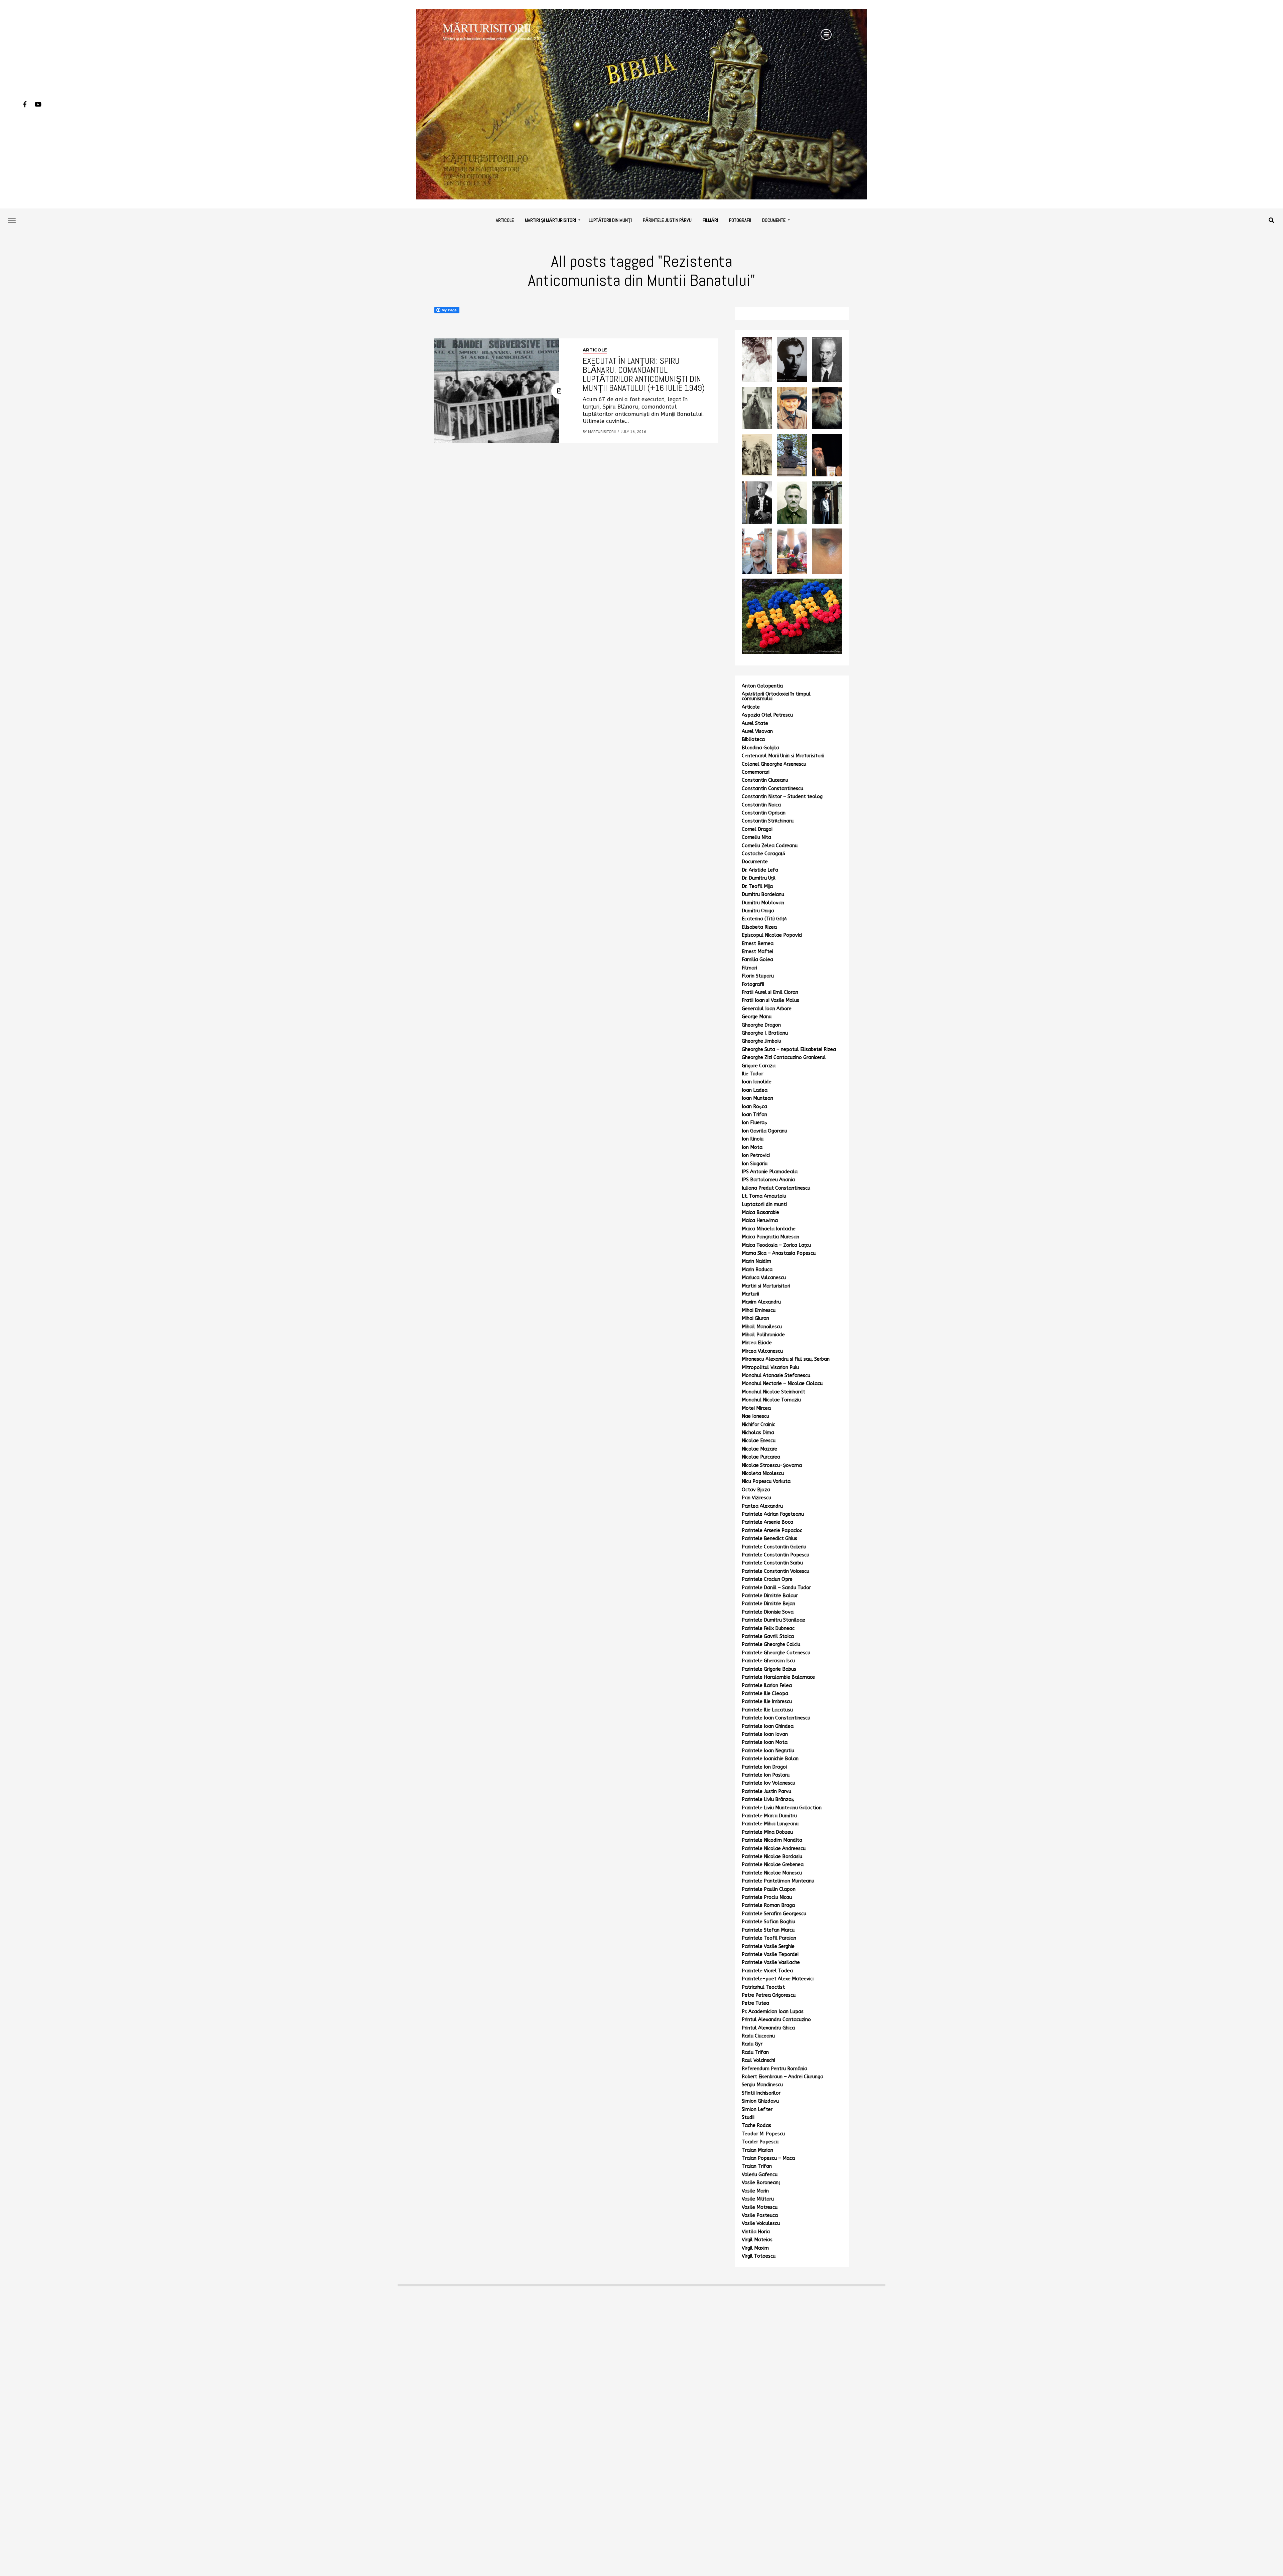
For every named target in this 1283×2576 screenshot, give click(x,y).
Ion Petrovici (756, 1155)
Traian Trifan (757, 2166)
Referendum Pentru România (774, 2069)
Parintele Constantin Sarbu (772, 1563)
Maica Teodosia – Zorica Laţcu (776, 1245)
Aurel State (755, 723)
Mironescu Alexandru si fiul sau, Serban (786, 1359)
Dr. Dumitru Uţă (759, 878)
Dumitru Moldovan (763, 903)
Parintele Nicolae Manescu (772, 1873)
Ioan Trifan (754, 1115)
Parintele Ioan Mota (765, 1742)
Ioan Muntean (757, 1098)
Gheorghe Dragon (761, 1025)
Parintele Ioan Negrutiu (768, 1751)
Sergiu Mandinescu (762, 2085)
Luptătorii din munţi (610, 220)
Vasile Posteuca (760, 2215)
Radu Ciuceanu (758, 2036)
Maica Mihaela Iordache (769, 1229)
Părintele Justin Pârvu (667, 220)
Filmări (710, 220)
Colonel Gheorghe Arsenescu (774, 764)
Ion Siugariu (755, 1164)
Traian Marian (757, 2150)
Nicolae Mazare (759, 1449)
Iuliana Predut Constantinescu (776, 1188)
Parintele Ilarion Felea (767, 1686)
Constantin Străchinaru (768, 821)
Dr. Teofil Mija (757, 886)
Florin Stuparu (758, 976)
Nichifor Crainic (758, 1425)
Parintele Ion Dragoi (764, 1767)
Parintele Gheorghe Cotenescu (776, 1653)
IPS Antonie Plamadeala (770, 1172)
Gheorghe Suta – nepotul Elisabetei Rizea (789, 1049)
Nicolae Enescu (759, 1441)
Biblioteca (753, 739)
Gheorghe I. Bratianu (765, 1033)
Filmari (749, 968)
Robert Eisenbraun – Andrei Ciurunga (782, 2077)
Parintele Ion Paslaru (766, 1775)
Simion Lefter (757, 2109)
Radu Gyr (752, 2044)
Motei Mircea (756, 1408)
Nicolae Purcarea (761, 1457)
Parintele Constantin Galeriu (774, 1547)
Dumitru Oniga (758, 911)
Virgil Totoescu (759, 2256)
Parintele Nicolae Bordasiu (772, 1857)
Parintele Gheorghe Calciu (771, 1644)
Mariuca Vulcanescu (764, 1278)
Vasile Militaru (758, 2199)
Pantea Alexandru (762, 1506)
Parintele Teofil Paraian (769, 1938)
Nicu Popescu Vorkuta (766, 1481)
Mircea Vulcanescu (762, 1351)
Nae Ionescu (755, 1416)
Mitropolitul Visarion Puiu (770, 1368)
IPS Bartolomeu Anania (768, 1180)
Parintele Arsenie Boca (767, 1522)
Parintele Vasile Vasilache (771, 1962)
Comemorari (756, 772)
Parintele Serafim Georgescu (774, 1914)
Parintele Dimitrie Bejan (768, 1604)
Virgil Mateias (757, 2240)
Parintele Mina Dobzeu (767, 1832)
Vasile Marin (755, 2191)
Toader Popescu (760, 2142)
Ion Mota (752, 1147)
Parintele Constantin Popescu (775, 1555)
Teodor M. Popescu (763, 2134)
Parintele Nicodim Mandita (772, 1840)
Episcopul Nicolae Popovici (772, 935)
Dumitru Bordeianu (763, 894)
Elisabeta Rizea (759, 927)
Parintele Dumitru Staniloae (773, 1620)
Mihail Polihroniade (763, 1335)
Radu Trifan (755, 2052)
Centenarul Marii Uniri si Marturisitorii (783, 756)
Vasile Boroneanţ (761, 2183)
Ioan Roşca (754, 1107)
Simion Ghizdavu (760, 2101)
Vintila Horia (756, 2232)
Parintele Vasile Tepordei (770, 1954)
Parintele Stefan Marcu (768, 1930)
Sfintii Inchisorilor (761, 2093)
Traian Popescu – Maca (768, 2158)
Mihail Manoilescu (762, 1327)
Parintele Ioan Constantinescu (776, 1718)
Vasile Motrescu (760, 2207)
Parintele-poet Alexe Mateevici (778, 1979)
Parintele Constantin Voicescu (775, 1571)
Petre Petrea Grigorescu (769, 1995)
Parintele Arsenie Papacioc (772, 1531)
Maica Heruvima (760, 1221)
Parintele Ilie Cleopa (765, 1694)
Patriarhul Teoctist (763, 1987)
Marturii (750, 1294)
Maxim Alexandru (761, 1302)
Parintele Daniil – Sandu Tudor (776, 1588)
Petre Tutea (755, 2003)
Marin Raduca (757, 1270)
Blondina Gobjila (760, 748)
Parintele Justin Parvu (766, 1791)
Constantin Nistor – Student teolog (782, 797)
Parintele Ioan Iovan (765, 1734)
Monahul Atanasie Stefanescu (776, 1376)
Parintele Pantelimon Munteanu (778, 1881)
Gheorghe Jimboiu (761, 1041)
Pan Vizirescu (756, 1498)
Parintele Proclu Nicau (767, 1897)
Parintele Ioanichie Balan (770, 1759)
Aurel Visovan (757, 731)
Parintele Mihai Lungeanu (770, 1824)
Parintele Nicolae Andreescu (774, 1849)
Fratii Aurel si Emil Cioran (770, 992)
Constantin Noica (761, 805)
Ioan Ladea (755, 1090)
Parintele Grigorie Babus (769, 1669)
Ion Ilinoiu (753, 1139)
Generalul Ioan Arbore (767, 1009)
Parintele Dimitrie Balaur (770, 1596)
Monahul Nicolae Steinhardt (773, 1392)
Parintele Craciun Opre (767, 1579)
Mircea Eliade (757, 1343)
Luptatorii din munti (764, 1204)
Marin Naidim (756, 1261)
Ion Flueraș (754, 1123)
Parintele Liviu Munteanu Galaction (782, 1808)
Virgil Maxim (755, 2248)
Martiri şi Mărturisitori (550, 220)
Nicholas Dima (758, 1433)
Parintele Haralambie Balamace (778, 1677)
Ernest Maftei (757, 952)
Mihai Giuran (755, 1318)
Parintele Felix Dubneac (768, 1628)
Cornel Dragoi (757, 829)
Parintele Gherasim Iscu (768, 1661)
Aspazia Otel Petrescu (767, 715)
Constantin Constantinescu (772, 789)
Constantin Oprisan (764, 813)
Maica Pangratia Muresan (770, 1237)
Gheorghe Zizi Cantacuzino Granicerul (784, 1057)
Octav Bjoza (756, 1490)
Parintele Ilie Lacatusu (767, 1710)
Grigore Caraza (759, 1066)
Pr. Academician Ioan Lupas (773, 2012)
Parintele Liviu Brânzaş (768, 1799)
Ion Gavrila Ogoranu (764, 1131)
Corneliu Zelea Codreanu (770, 846)
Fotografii (740, 220)
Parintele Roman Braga (768, 1905)
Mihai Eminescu (759, 1310)
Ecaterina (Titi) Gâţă (764, 919)
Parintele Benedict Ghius (769, 1539)
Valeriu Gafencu (760, 2175)
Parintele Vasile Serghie (768, 1946)
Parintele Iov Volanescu (768, 1783)
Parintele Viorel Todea (767, 1971)
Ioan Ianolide (757, 1082)
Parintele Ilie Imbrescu (767, 1702)
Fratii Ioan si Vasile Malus (770, 1000)
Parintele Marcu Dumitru (769, 1816)
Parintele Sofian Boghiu (768, 1922)
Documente (774, 220)
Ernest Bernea (758, 944)
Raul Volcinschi (758, 2060)
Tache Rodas (756, 2126)
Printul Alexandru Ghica (768, 2028)
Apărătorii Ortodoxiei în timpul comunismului (776, 696)
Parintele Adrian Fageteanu (773, 1514)
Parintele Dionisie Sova (768, 1612)
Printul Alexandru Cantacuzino (776, 2020)
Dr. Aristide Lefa (760, 870)
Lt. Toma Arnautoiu (764, 1196)
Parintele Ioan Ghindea (768, 1726)
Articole (505, 220)
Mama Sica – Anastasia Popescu (779, 1253)
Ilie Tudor (752, 1074)
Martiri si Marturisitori (766, 1286)
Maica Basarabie (760, 1213)
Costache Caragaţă (763, 854)
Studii (748, 2117)
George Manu (757, 1017)
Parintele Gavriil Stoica (768, 1636)
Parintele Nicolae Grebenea (773, 1865)
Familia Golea (757, 960)
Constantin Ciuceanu (765, 780)
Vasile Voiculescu (761, 2223)
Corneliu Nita (756, 837)
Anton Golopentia (762, 686)
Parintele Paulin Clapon (769, 1889)
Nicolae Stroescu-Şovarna (772, 1465)
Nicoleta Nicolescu (763, 1473)
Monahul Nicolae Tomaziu (771, 1400)
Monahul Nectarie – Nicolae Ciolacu (782, 1384)
